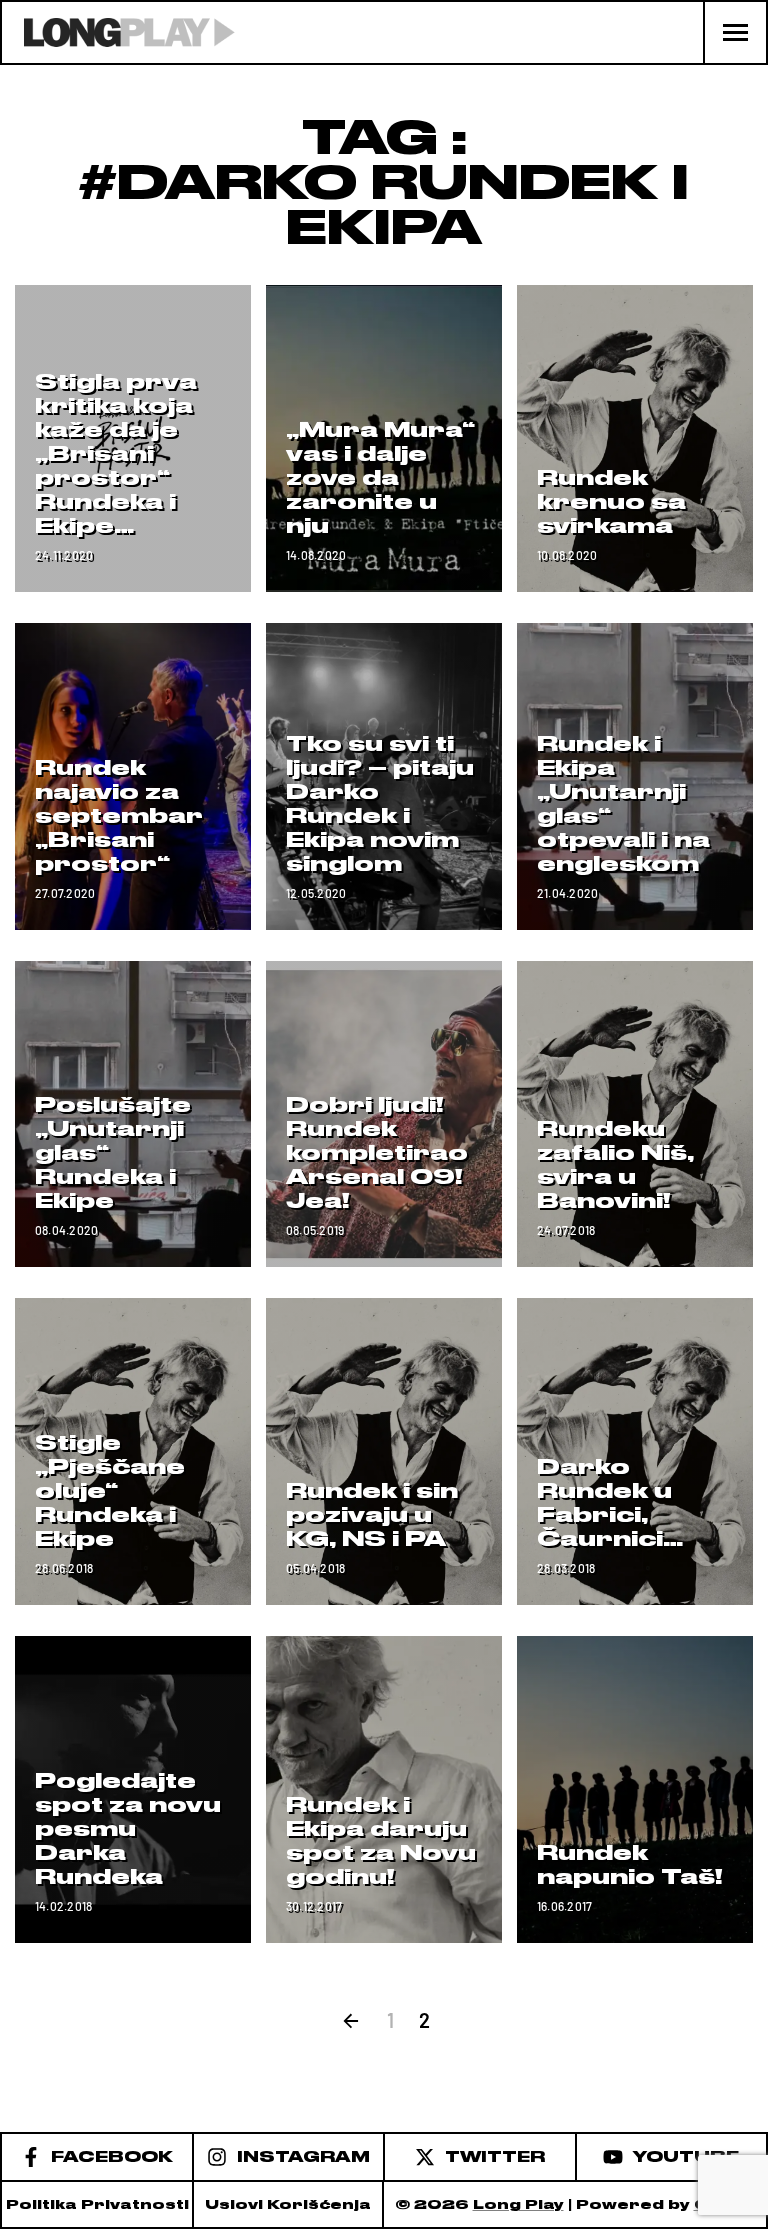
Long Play (518, 2204)
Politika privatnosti (97, 2204)
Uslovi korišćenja (288, 2204)
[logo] (118, 32)
